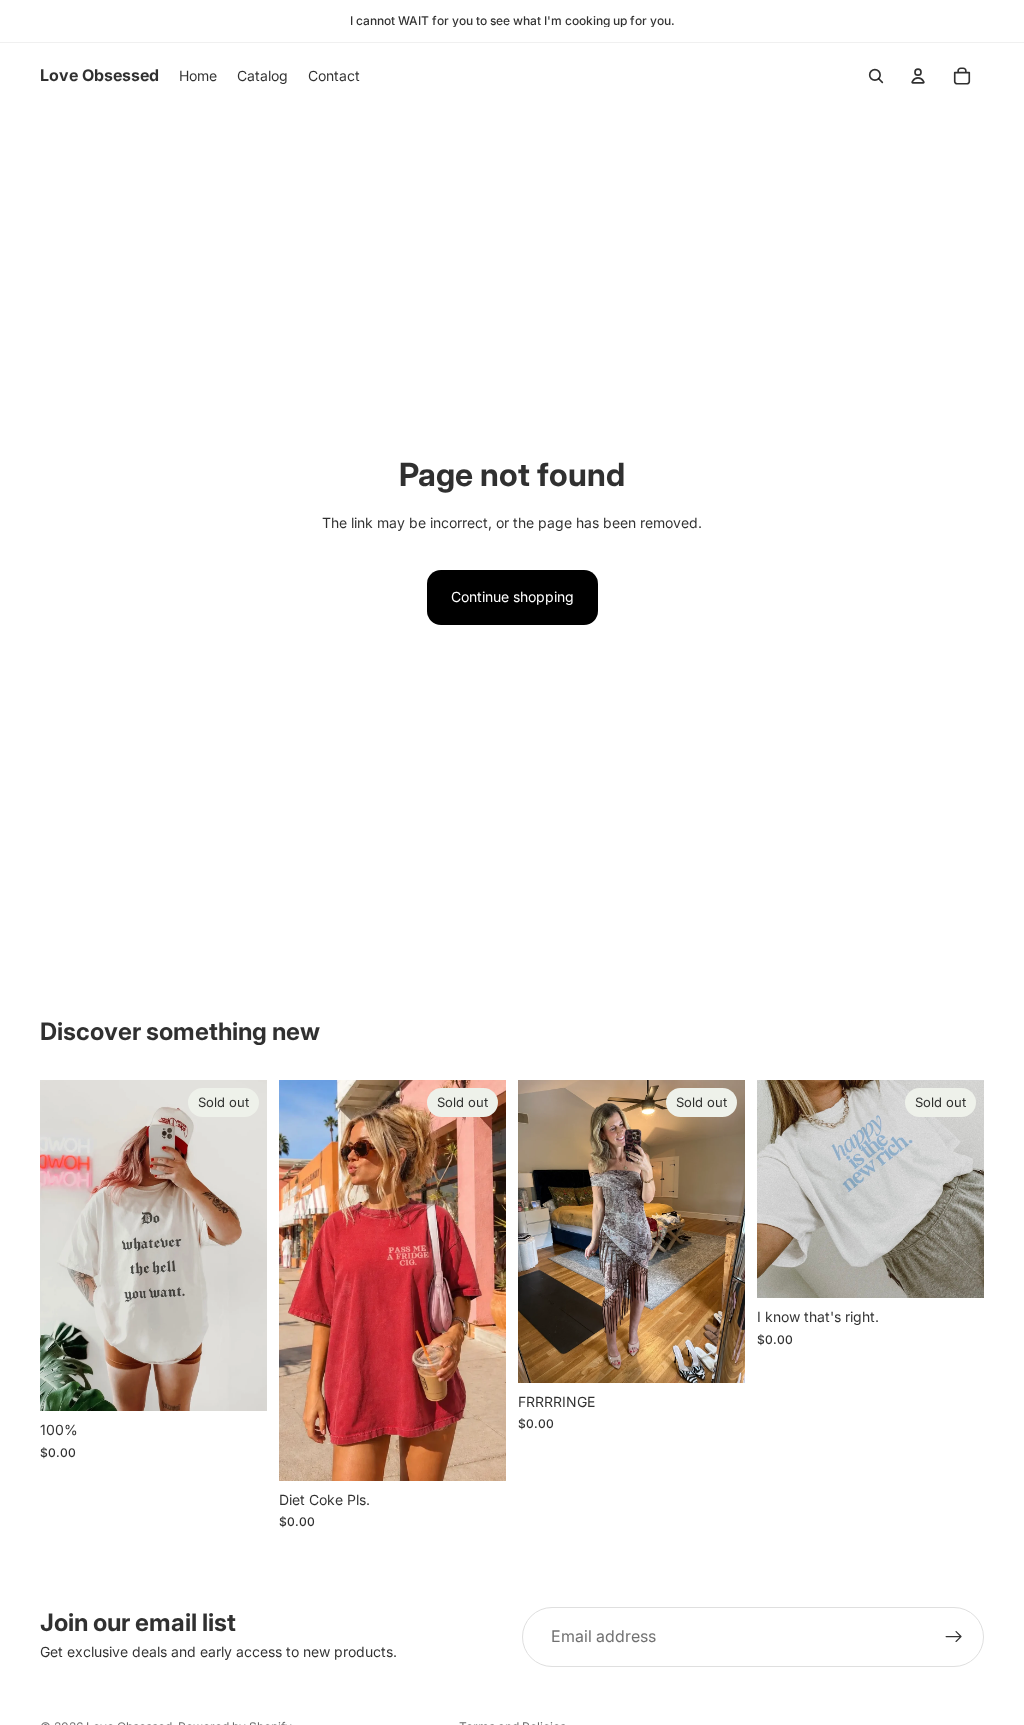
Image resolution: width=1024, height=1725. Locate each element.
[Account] (918, 76)
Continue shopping (512, 596)
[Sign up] (954, 1637)
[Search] (876, 76)
